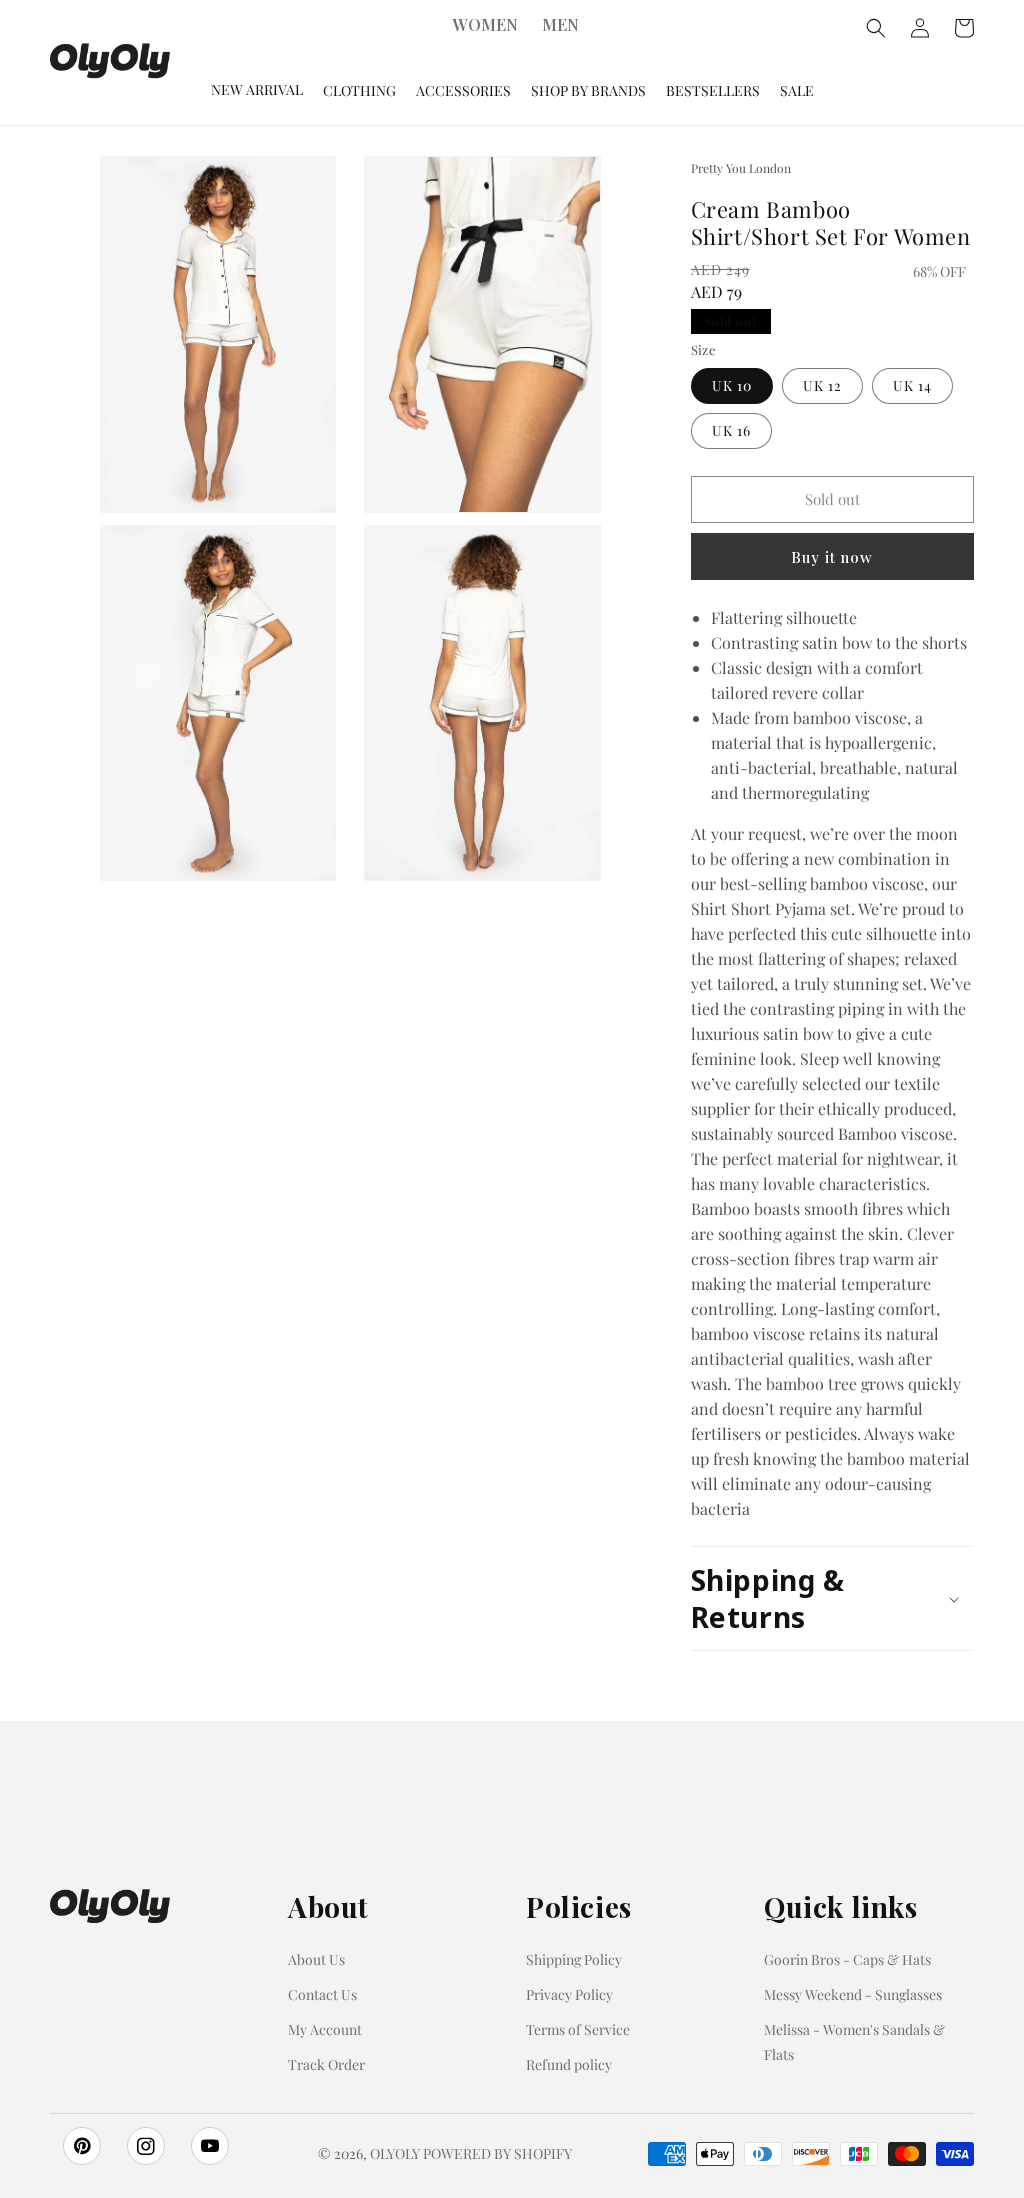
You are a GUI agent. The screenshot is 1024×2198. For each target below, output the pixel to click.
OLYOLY (395, 2153)
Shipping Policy (574, 1959)
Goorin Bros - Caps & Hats (847, 1959)
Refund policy (569, 2064)
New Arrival (257, 89)
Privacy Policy (569, 1994)
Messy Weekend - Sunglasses (853, 1994)
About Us (316, 1959)
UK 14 (912, 385)
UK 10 (732, 385)
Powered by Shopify (497, 2153)
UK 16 (731, 430)
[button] (832, 1598)
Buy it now (832, 557)
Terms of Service (578, 2029)
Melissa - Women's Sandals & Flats (854, 2042)
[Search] (876, 28)
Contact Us (322, 1994)
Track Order (326, 2064)
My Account (325, 2029)
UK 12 (822, 385)
